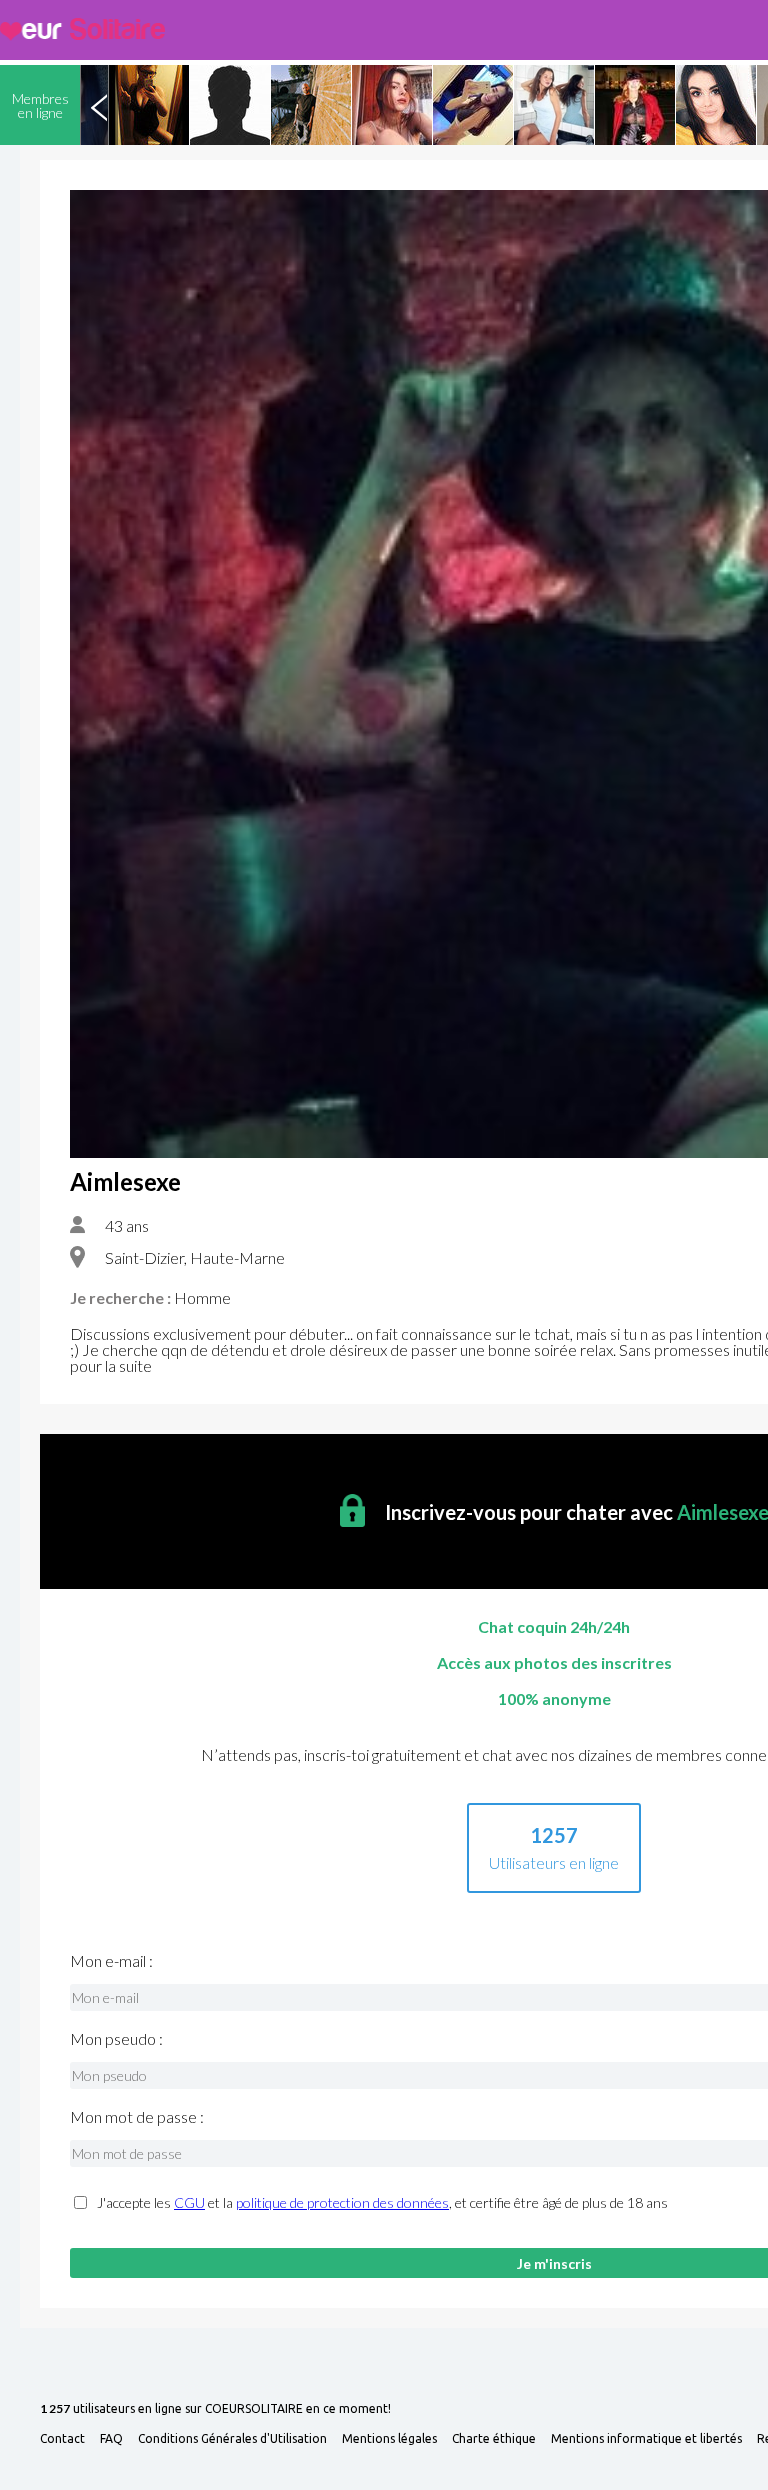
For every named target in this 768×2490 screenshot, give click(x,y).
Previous (99, 105)
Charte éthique (494, 2439)
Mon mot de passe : (137, 2117)
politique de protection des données (342, 2202)
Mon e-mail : (111, 1961)
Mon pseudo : (116, 2039)
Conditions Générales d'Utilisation (232, 2439)
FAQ (111, 2439)
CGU (189, 2202)
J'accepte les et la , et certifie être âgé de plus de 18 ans (382, 2203)
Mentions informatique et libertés (646, 2439)
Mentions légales (389, 2439)
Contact (62, 2439)
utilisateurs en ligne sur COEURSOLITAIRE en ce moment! (215, 2409)
